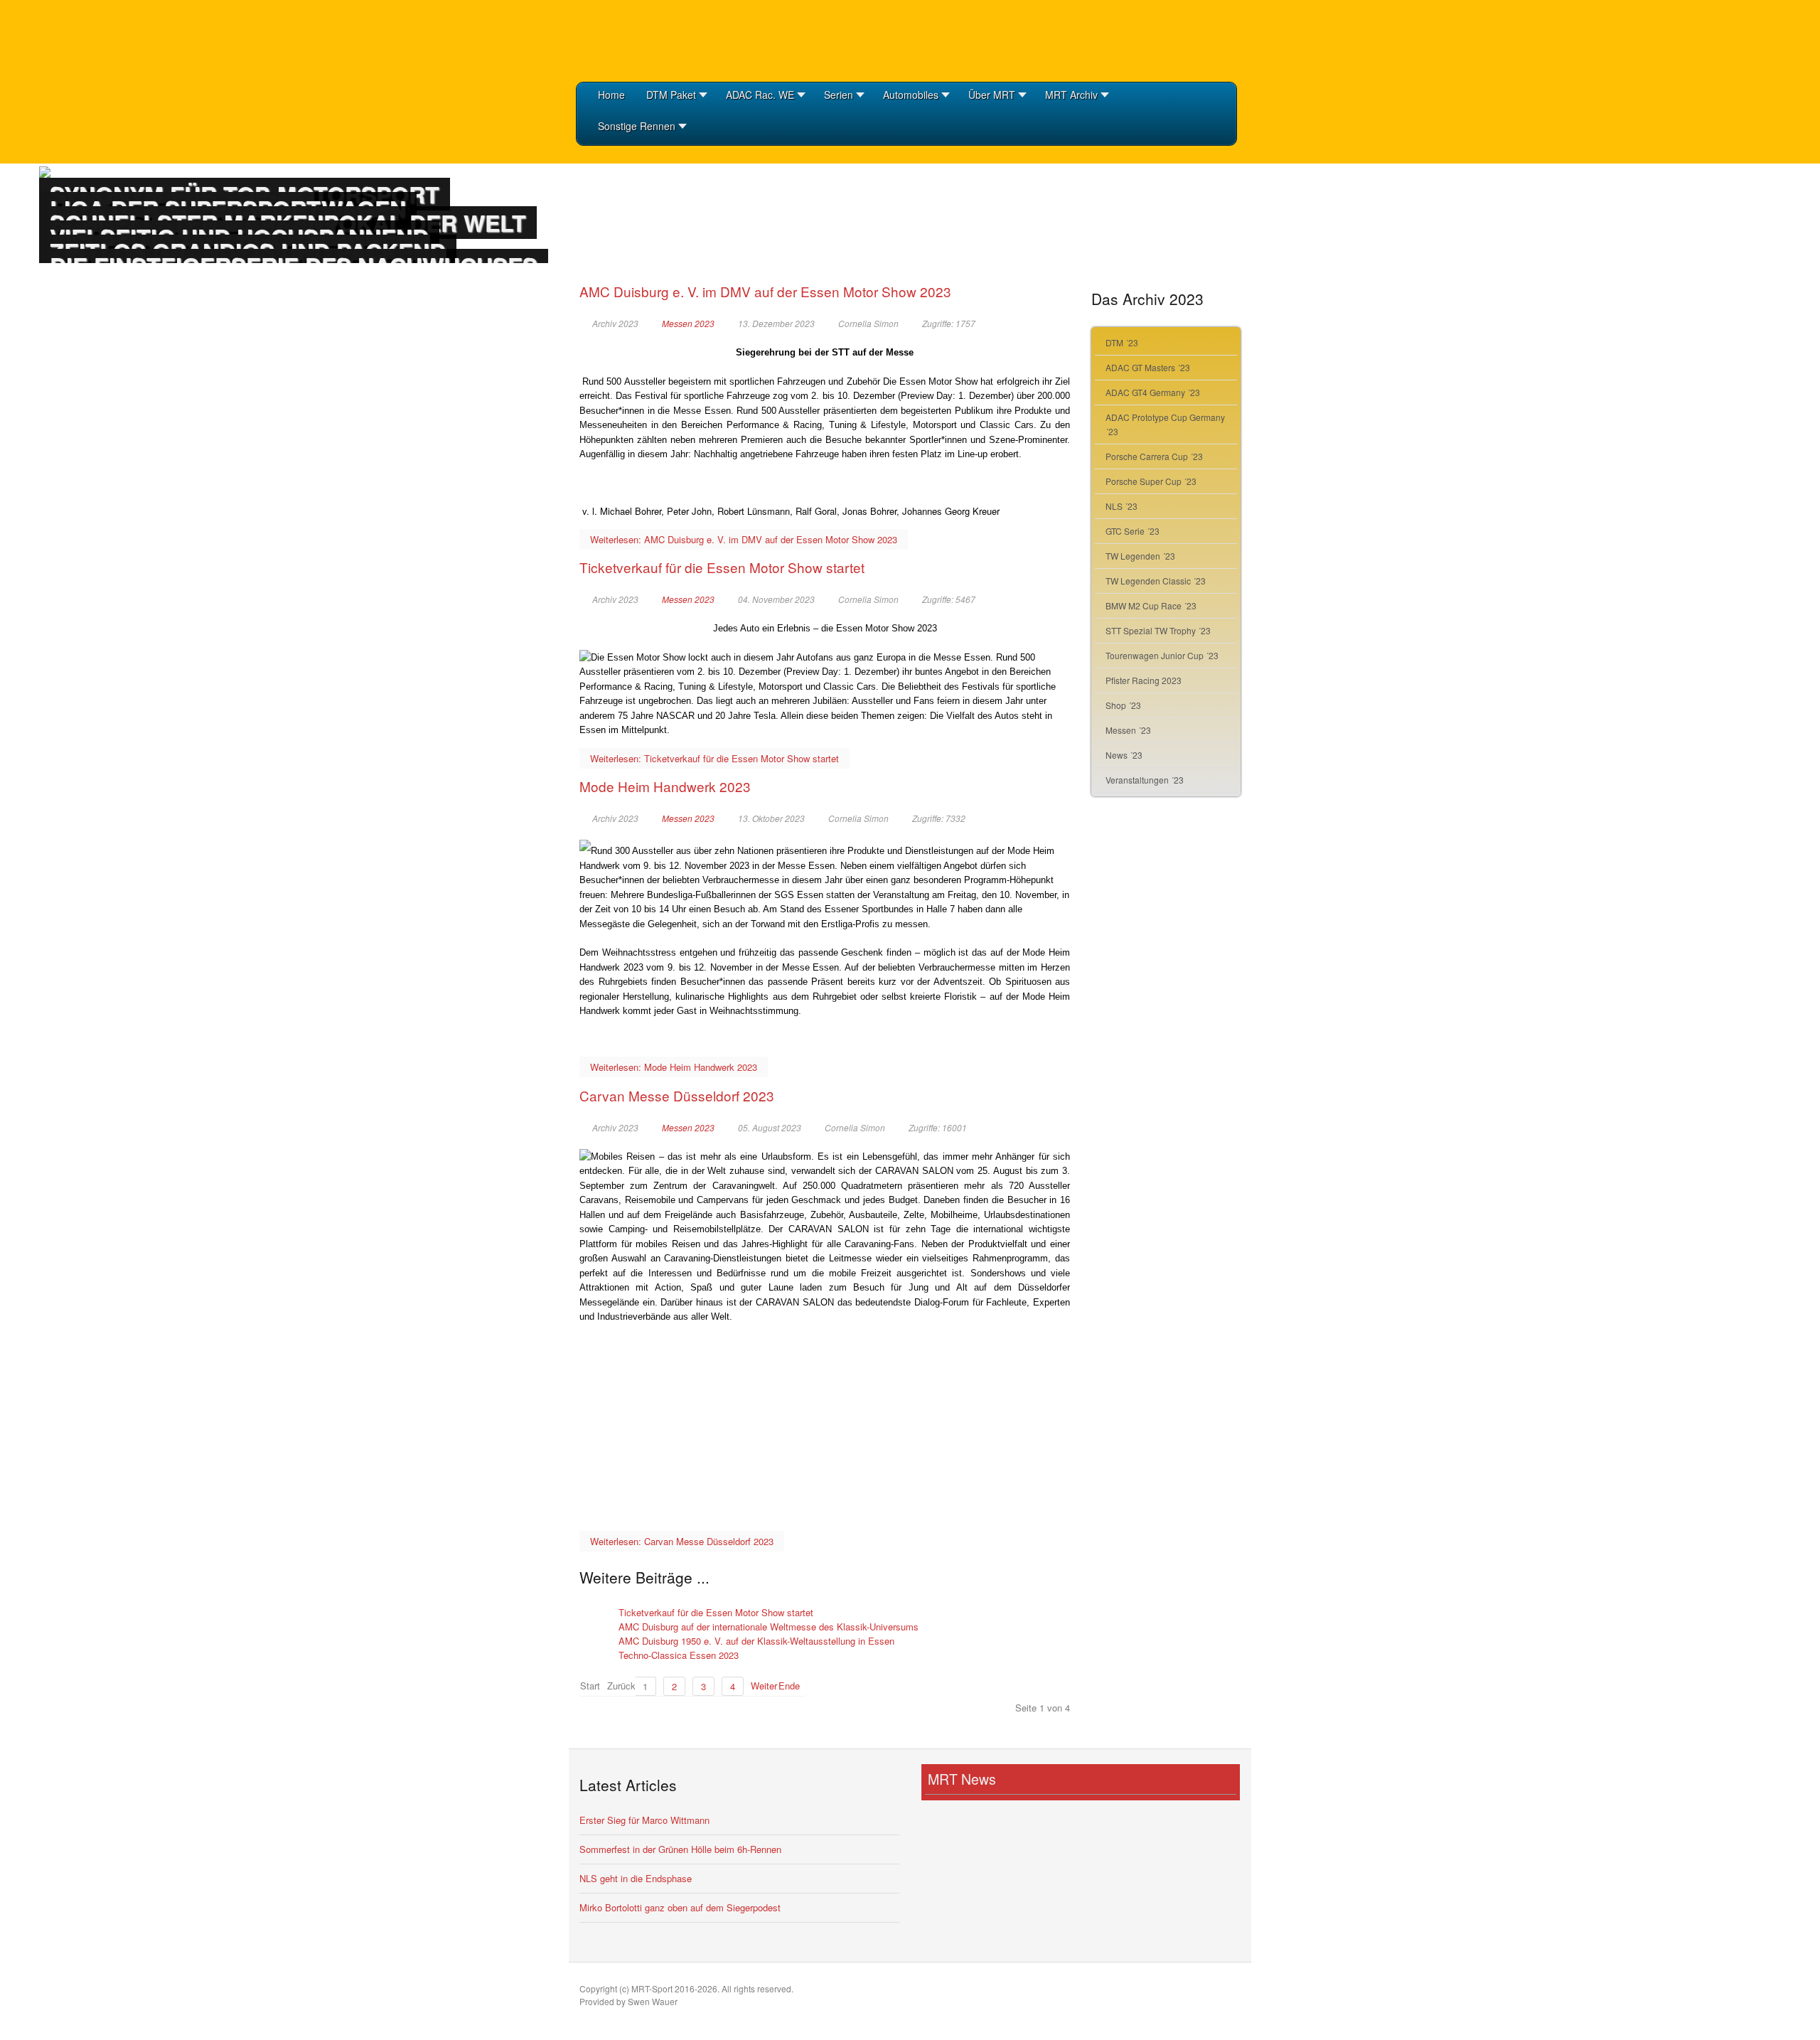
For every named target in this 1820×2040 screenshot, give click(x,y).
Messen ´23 (1128, 730)
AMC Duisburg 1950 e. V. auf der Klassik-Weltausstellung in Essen (756, 1641)
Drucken (1064, 323)
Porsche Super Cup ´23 (1151, 481)
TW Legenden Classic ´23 (1156, 581)
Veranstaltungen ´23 (1145, 780)
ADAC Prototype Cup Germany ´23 (1165, 424)
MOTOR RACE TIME (647, 39)
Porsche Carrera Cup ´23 (1154, 456)
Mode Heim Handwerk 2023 (665, 786)
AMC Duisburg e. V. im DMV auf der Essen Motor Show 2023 (765, 291)
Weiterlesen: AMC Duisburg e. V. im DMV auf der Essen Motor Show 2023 (744, 539)
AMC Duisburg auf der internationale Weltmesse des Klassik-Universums (769, 1627)
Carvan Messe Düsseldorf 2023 (677, 1095)
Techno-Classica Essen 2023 (679, 1655)
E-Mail (1045, 323)
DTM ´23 (1122, 342)
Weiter (761, 1686)
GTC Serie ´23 (1133, 531)
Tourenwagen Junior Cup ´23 (1162, 655)
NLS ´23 (1122, 506)
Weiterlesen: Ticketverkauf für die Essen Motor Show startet (714, 758)
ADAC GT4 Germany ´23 (1153, 392)
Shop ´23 (1123, 705)
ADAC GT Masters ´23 (1148, 367)
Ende (789, 1686)
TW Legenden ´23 (1140, 556)
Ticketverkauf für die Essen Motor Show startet (722, 567)
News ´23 (1124, 755)
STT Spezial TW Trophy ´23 (1158, 630)
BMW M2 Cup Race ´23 (1151, 605)
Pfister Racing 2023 (1144, 680)
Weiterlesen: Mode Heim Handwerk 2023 (674, 1067)
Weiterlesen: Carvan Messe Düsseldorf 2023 (682, 1541)
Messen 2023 (688, 324)
